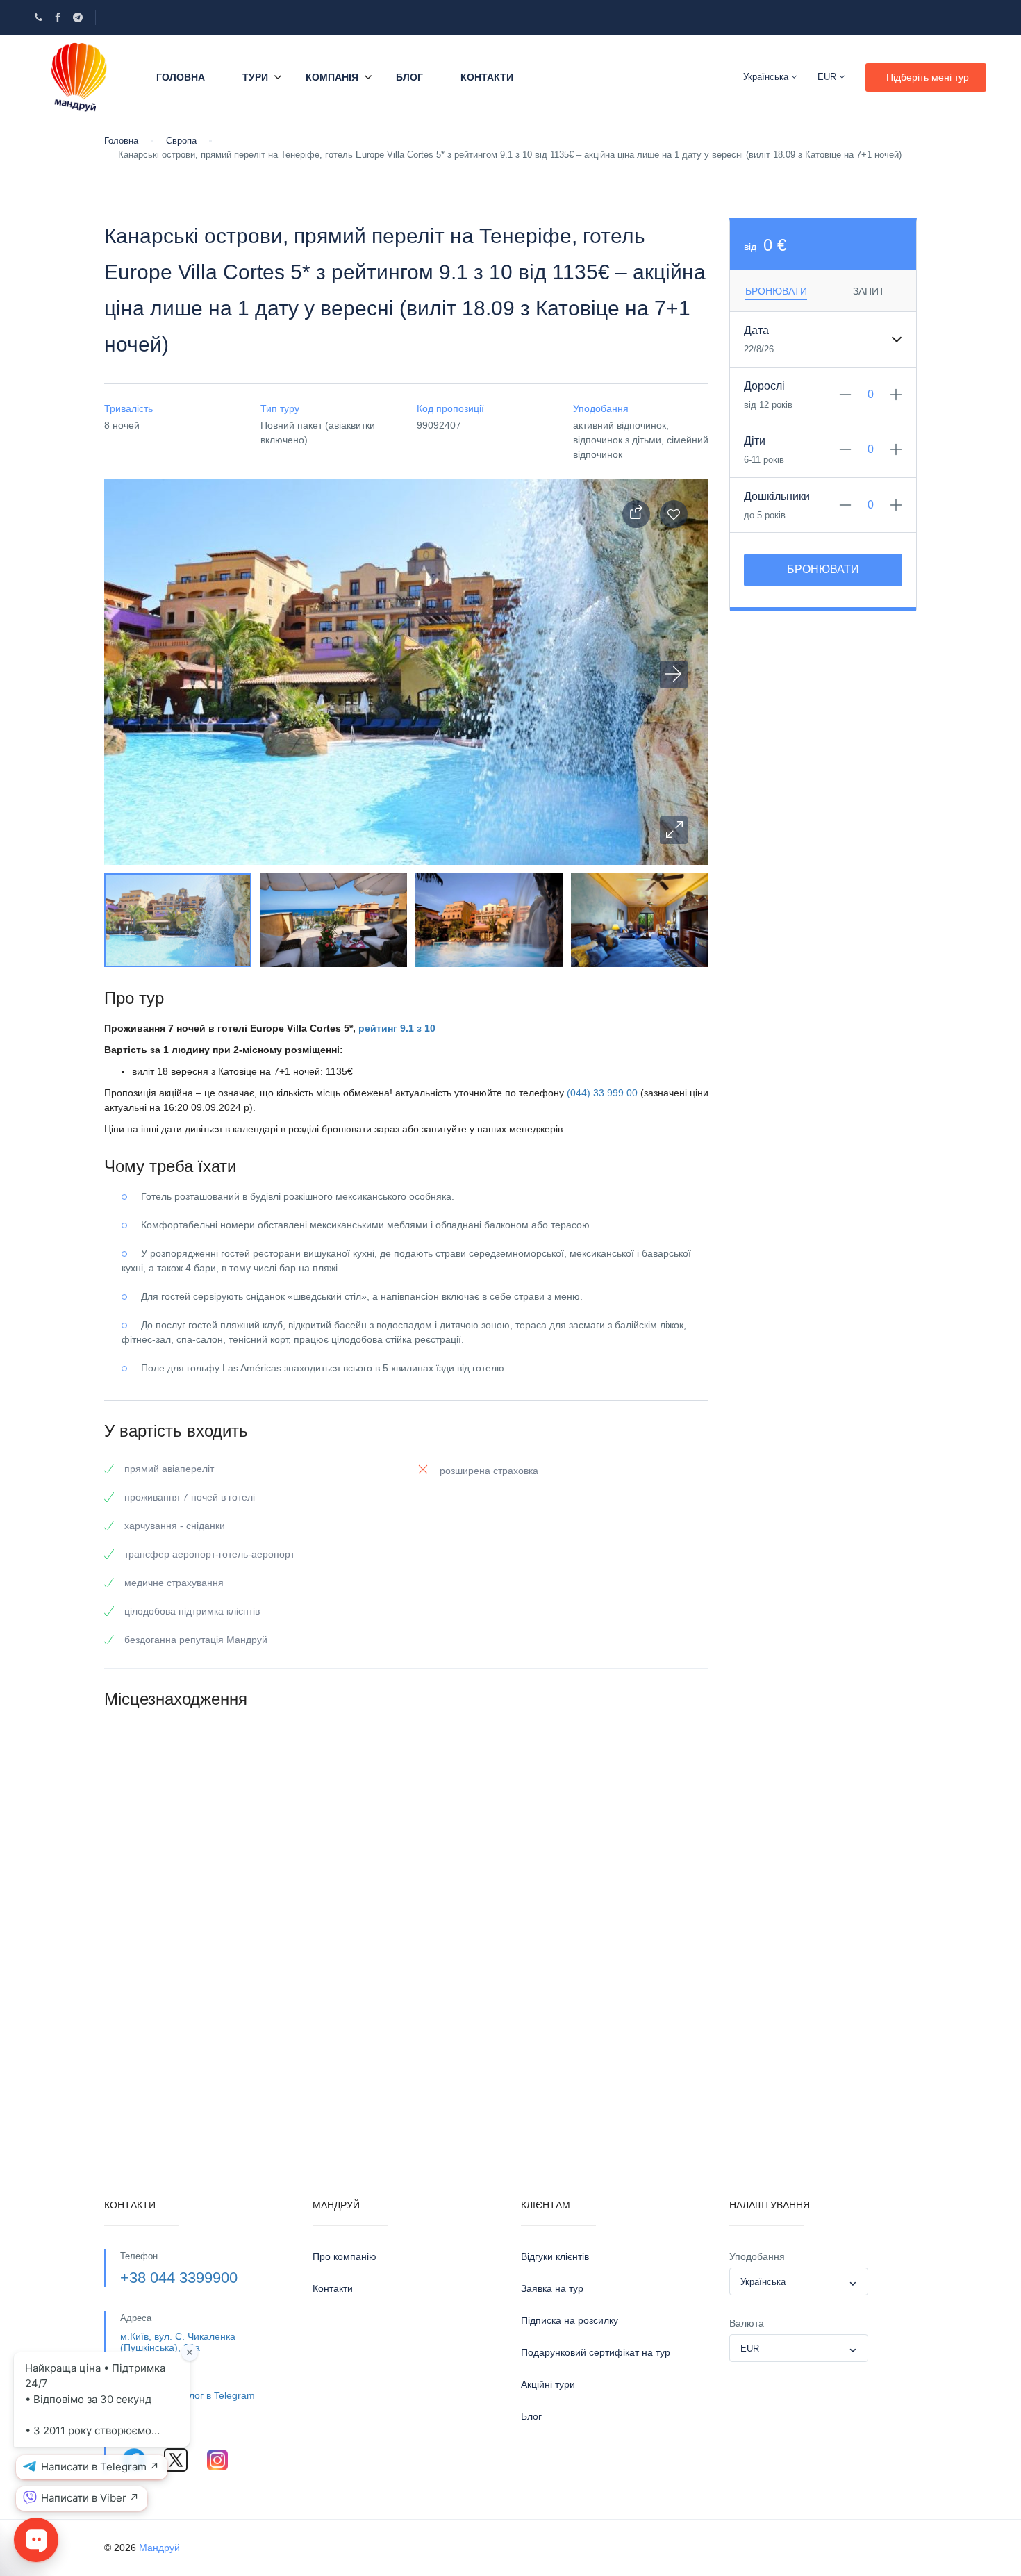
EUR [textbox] (750, 2348)
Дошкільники (777, 496)
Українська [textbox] (763, 2282)
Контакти (487, 77)
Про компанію (345, 2256)
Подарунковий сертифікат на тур (596, 2352)
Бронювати (823, 569)
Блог (409, 77)
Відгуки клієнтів (555, 2256)
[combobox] (799, 2281)
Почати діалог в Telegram (198, 2395)
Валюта (747, 2323)
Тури (255, 77)
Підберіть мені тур (928, 77)
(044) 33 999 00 (602, 1093)
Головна (181, 77)
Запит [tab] (869, 291)
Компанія (332, 77)
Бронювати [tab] (776, 291)
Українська (767, 77)
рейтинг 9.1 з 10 (397, 1028)
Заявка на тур (552, 2288)
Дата (756, 330)
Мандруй (159, 2548)
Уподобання (757, 2256)
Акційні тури (548, 2384)
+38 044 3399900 (179, 2278)
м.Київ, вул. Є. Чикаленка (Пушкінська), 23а (178, 2342)
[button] (674, 830)
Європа (181, 141)
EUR (828, 77)
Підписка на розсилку (570, 2320)
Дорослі (764, 386)
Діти (755, 441)
